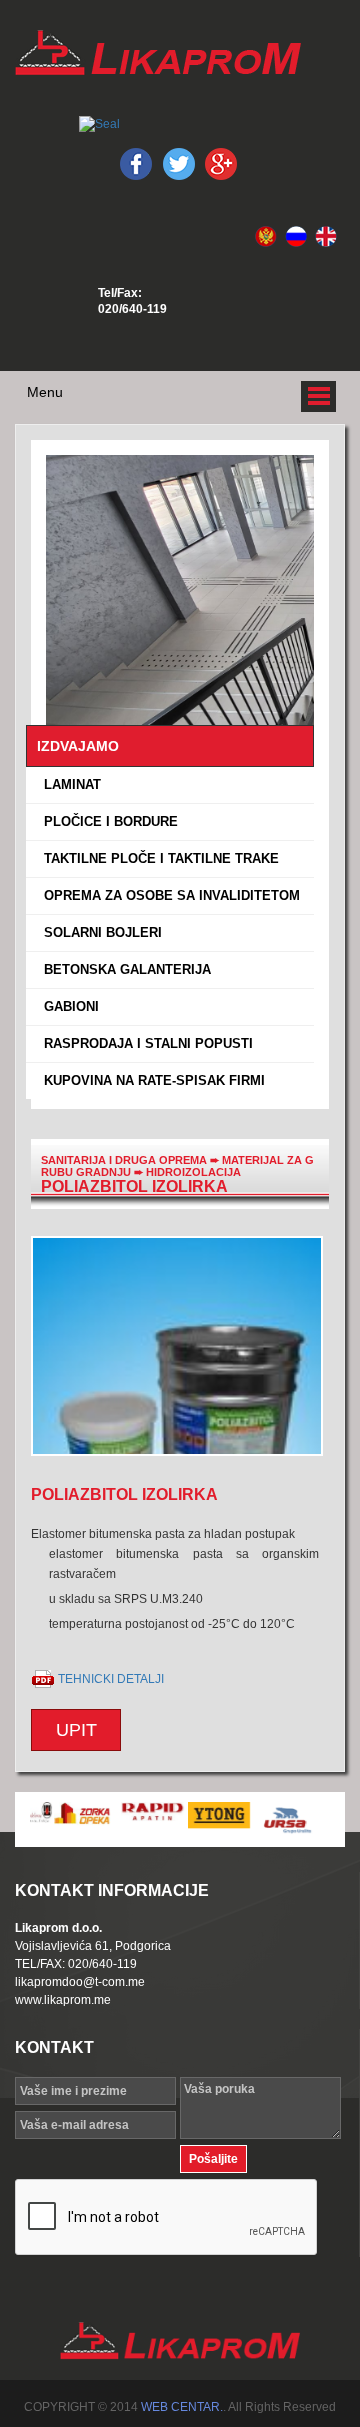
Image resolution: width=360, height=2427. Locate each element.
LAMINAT (68, 784)
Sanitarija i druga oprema (124, 1160)
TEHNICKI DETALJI (111, 1679)
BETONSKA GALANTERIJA (123, 969)
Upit (76, 1730)
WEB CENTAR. (182, 2407)
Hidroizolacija (193, 1172)
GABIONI (67, 1006)
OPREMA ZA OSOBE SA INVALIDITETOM (168, 895)
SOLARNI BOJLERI (99, 932)
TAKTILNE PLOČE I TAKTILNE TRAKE (157, 858)
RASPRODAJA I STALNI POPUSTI (144, 1043)
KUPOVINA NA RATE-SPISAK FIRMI (150, 1080)
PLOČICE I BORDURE (107, 821)
